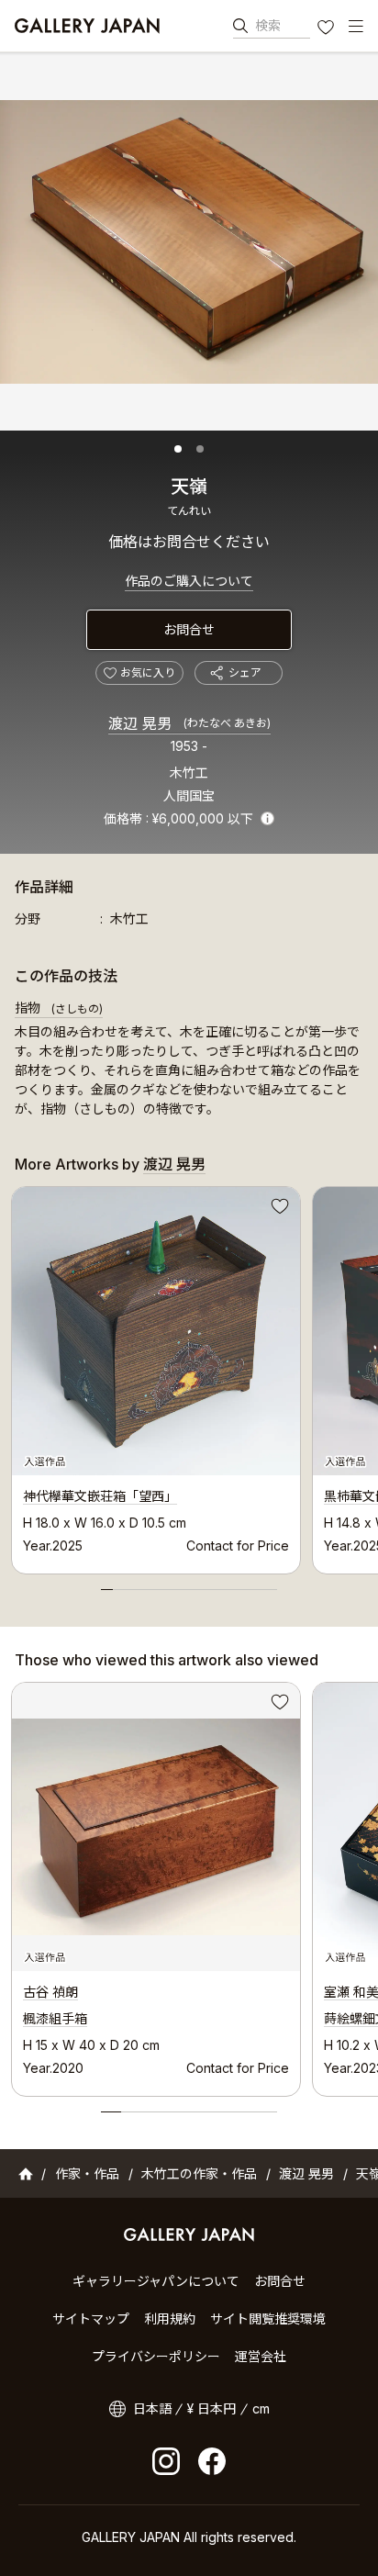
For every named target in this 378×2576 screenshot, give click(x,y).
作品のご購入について (189, 581)
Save (278, 1209)
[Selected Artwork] (156, 1827)
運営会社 (261, 2356)
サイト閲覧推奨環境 (268, 2318)
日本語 (152, 2408)
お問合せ (189, 629)
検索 (268, 25)
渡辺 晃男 (189, 723)
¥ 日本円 (211, 2408)
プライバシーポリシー (156, 2356)
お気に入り (328, 29)
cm (261, 2408)
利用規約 (170, 2318)
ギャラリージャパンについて (156, 2281)
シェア (245, 672)
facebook (212, 2461)
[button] (178, 449)
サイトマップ (91, 2318)
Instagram (166, 2461)
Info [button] (267, 818)
